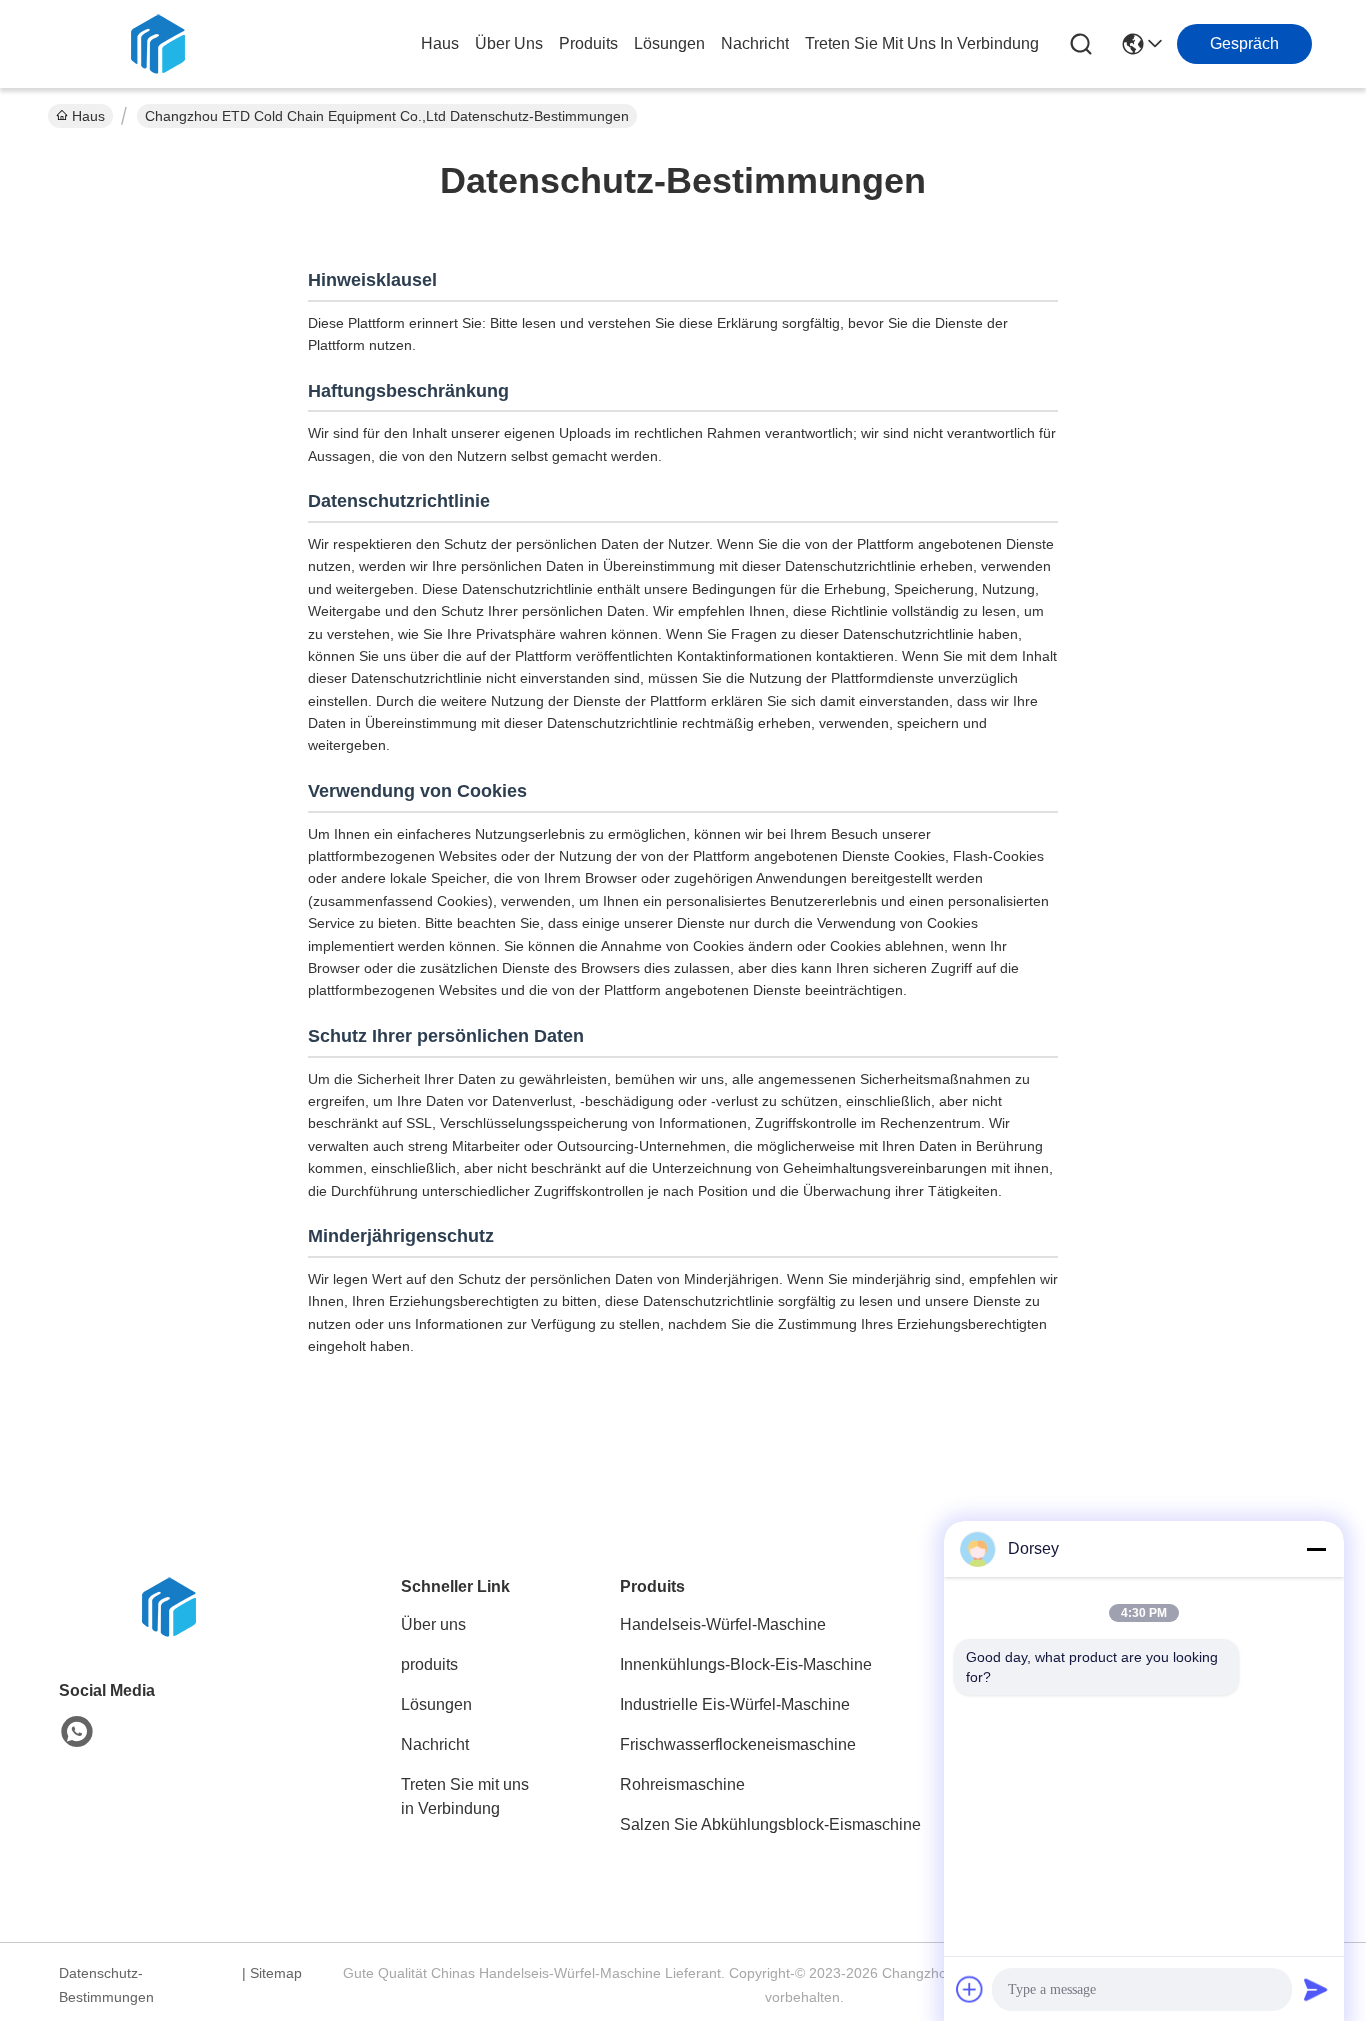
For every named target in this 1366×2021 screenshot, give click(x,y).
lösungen (669, 43)
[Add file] (970, 1989)
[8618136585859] (77, 1732)
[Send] (1316, 1989)
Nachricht (435, 1744)
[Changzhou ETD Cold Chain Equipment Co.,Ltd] (158, 44)
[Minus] (1316, 1549)
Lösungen (436, 1704)
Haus (440, 43)
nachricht (755, 43)
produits (588, 43)
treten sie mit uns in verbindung (922, 43)
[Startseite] (169, 1631)
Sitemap (276, 1973)
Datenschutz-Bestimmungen (106, 1985)
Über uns (509, 43)
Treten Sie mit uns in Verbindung (465, 1796)
